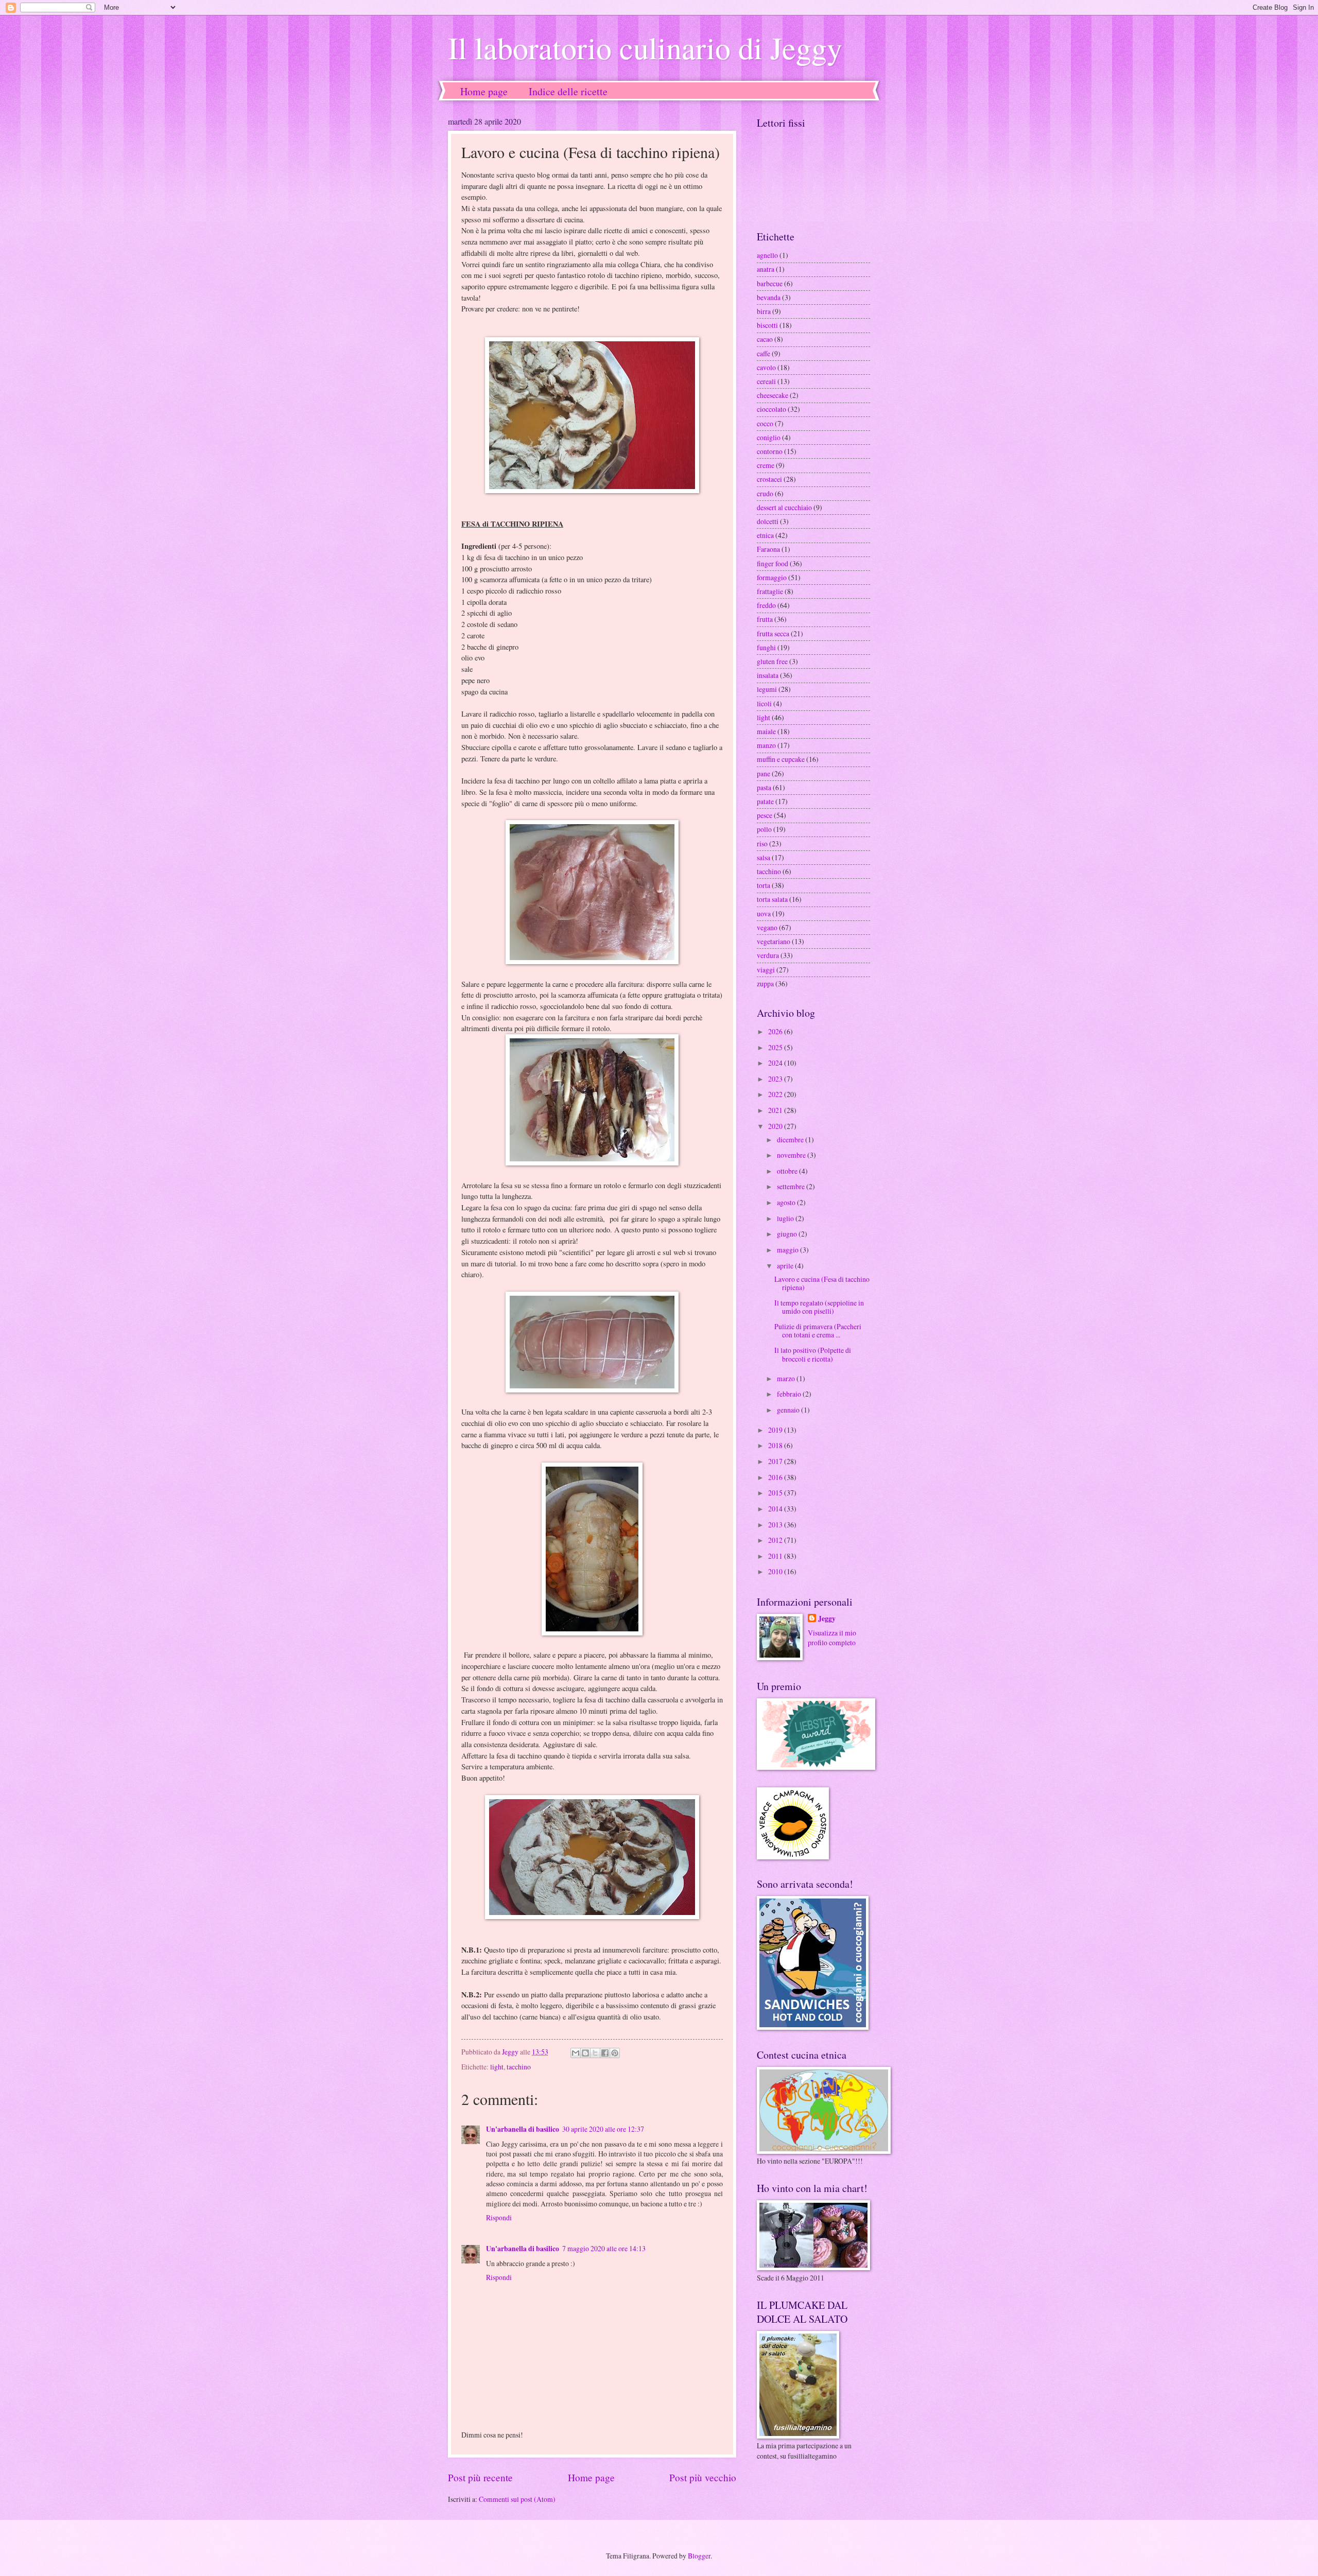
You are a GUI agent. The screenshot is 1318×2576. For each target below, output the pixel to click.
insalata (768, 675)
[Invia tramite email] (576, 2053)
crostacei (769, 479)
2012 (776, 1540)
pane (764, 773)
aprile (786, 1266)
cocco (765, 423)
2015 (776, 1493)
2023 (776, 1079)
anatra (766, 269)
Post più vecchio (703, 2477)
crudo (765, 493)
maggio (788, 1250)
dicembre (791, 1139)
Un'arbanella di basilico (523, 2129)
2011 (776, 1556)
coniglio (769, 437)
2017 (776, 1461)
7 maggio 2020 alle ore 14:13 (604, 2248)
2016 (776, 1477)
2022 (776, 1094)
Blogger (699, 2556)
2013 (776, 1525)
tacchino (519, 2067)
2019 (776, 1430)
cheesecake (773, 395)
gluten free (772, 661)
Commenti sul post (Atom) (517, 2499)
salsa (764, 857)
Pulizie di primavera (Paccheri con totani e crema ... (818, 1331)
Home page (484, 91)
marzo (787, 1378)
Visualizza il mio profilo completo (832, 1638)
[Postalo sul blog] (585, 2053)
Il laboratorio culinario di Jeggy (645, 47)
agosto (787, 1202)
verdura (768, 955)
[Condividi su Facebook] (605, 2053)
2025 (776, 1047)
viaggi (766, 970)
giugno (788, 1234)
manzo (766, 745)
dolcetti (768, 521)
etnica (765, 535)
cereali (766, 381)
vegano (767, 927)
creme (766, 465)
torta (764, 885)
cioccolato (771, 409)
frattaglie (770, 591)
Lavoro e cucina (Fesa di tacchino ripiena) (822, 1283)
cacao (765, 339)
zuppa (765, 984)
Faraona (768, 549)
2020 (776, 1126)
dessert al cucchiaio (784, 507)
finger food (773, 563)
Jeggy (827, 1619)
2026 (776, 1031)
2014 (776, 1509)
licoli (764, 703)
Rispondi (499, 2217)
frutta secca (773, 633)
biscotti (767, 325)
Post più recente (480, 2477)
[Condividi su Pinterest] (615, 2053)
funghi (766, 647)
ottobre (788, 1171)
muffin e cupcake (781, 759)
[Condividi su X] (595, 2053)
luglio (786, 1218)
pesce (765, 815)
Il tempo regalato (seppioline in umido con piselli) (819, 1307)
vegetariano (774, 941)
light (497, 2067)
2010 (776, 1571)
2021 (776, 1110)
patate (765, 801)
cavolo (766, 367)
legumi (767, 689)
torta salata (772, 899)
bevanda (769, 297)
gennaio (789, 1410)
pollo (764, 829)
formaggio (772, 577)
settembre (792, 1186)
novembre (792, 1155)
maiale (766, 731)
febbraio (790, 1394)
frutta (765, 619)
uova (764, 913)
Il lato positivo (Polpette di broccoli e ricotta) (813, 1354)
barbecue (770, 283)
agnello (767, 255)
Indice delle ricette (568, 91)
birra (764, 311)
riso (762, 843)
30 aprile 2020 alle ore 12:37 (603, 2129)
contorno (770, 451)
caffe (764, 353)
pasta (764, 787)
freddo (766, 605)
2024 (776, 1063)
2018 (776, 1445)
